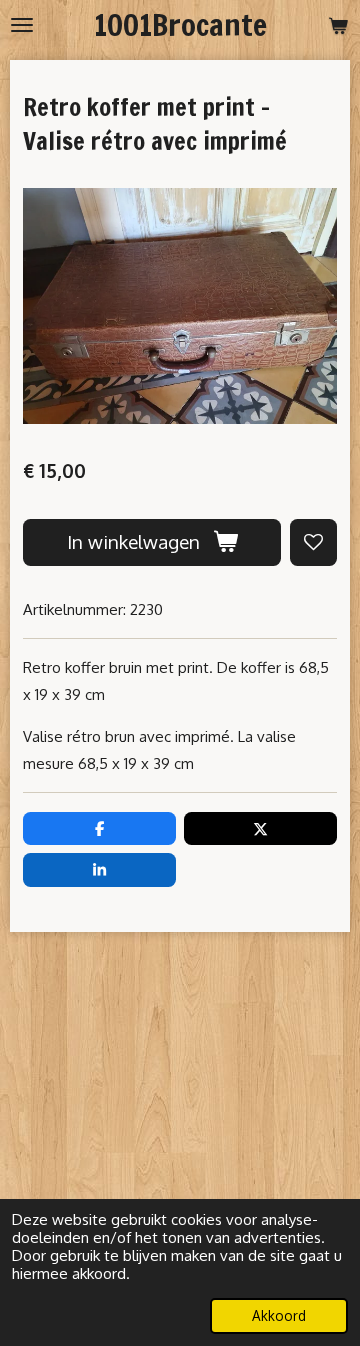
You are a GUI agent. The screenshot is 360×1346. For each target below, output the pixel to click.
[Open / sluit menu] (22, 25)
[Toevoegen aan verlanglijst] (313, 542)
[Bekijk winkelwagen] (338, 25)
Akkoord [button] (279, 1315)
